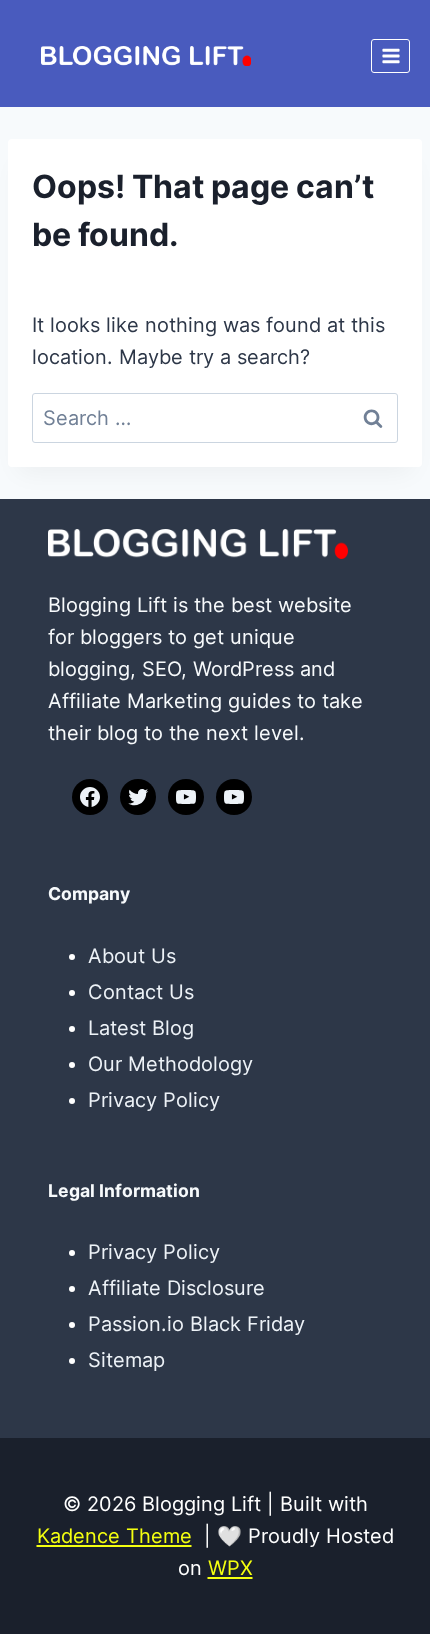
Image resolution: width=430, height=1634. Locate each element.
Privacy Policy (154, 1100)
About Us (132, 956)
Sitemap (126, 1360)
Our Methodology (170, 1064)
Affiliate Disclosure (176, 1288)
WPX (230, 1568)
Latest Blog (141, 1028)
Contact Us (141, 992)
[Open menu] (390, 55)
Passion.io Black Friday (196, 1324)
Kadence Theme (114, 1536)
